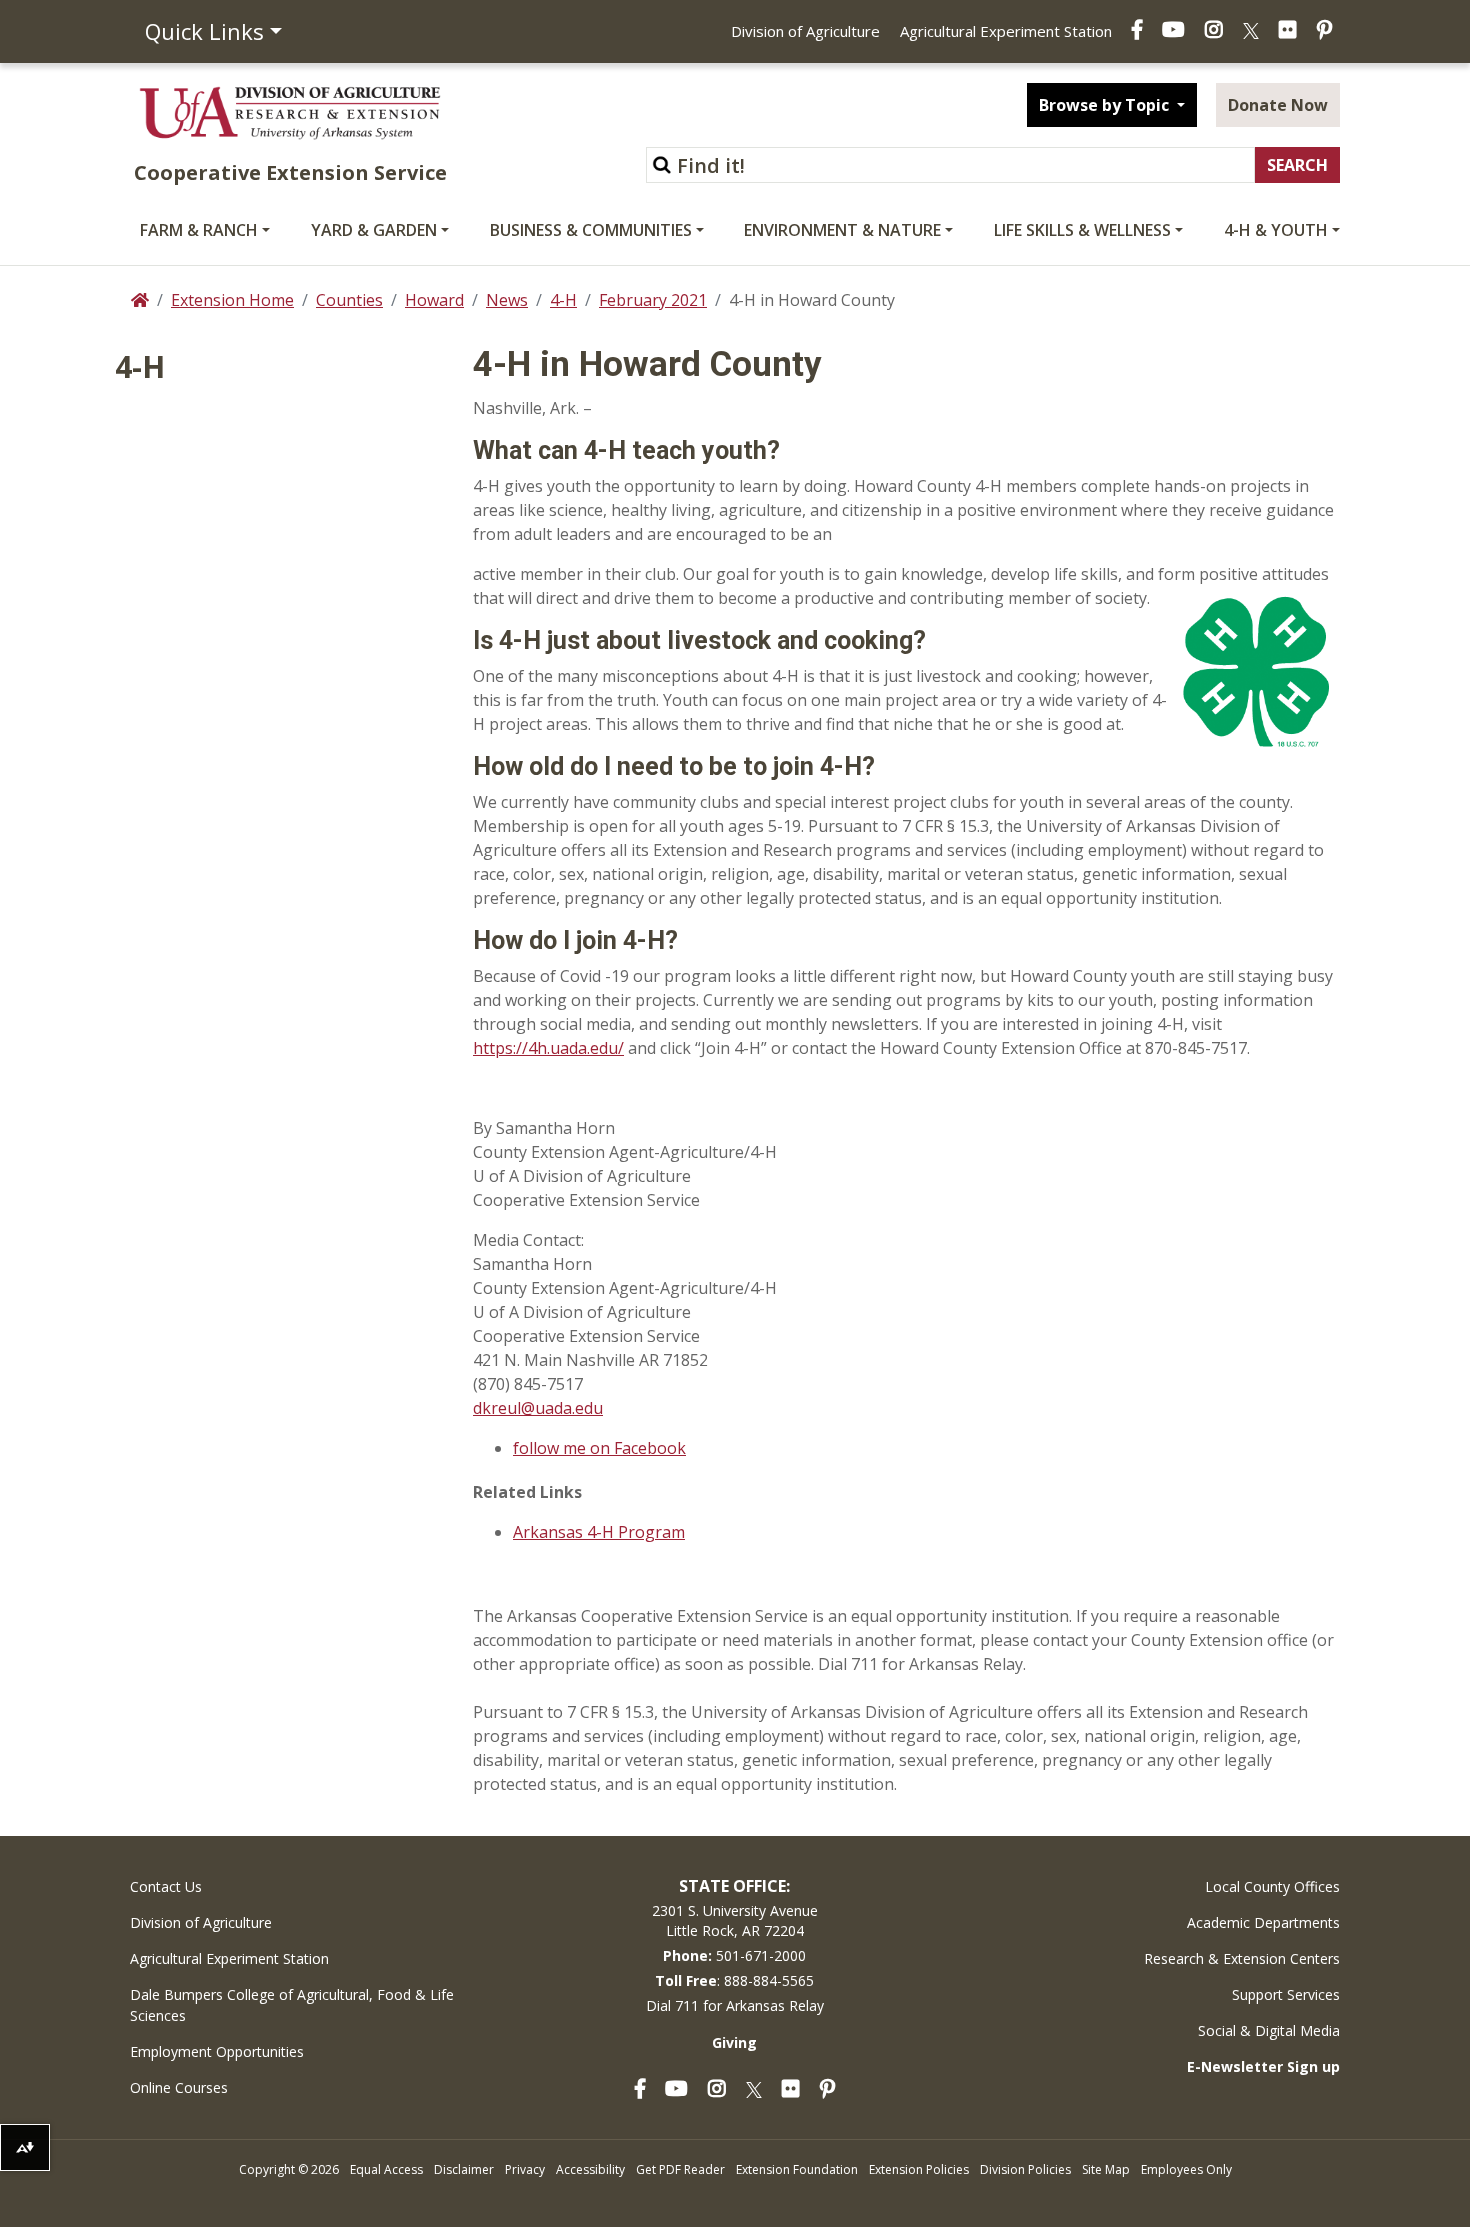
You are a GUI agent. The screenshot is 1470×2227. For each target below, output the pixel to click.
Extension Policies (919, 2169)
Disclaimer (464, 2169)
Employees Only (1186, 2169)
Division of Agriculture (805, 31)
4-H (563, 300)
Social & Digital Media (1269, 2030)
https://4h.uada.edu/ (548, 1048)
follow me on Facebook (599, 1448)
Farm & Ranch (199, 230)
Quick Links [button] (204, 31)
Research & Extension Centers (1242, 1958)
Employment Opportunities (217, 2051)
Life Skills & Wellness (1082, 230)
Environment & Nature (842, 230)
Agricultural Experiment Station (1006, 31)
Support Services (1286, 1994)
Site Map (1106, 2169)
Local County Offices (1272, 1886)
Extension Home (232, 300)
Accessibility (590, 2169)
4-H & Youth (1276, 230)
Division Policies (1025, 2169)
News (507, 300)
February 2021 (653, 300)
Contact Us (166, 1886)
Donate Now (1278, 105)
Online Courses (179, 2087)
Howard (434, 300)
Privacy (525, 2169)
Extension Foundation (797, 2169)
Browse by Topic (1106, 105)
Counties (349, 300)
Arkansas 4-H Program (599, 1532)
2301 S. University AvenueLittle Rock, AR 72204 (735, 1920)
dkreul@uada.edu (538, 1408)
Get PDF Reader (680, 2169)
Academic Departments (1263, 1922)
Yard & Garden (374, 230)
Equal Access (386, 2169)
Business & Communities (591, 230)
